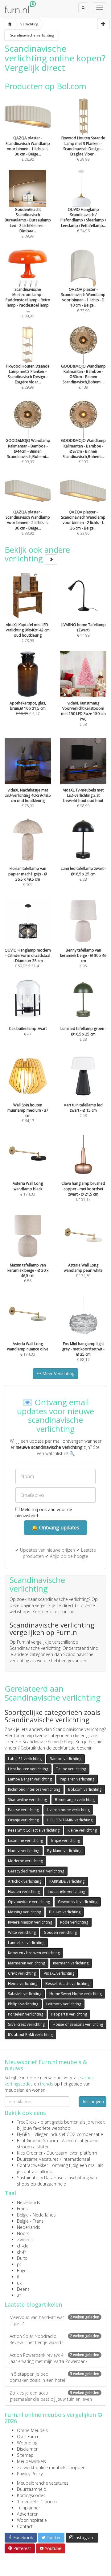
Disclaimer (27, 2449)
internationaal (76, 2159)
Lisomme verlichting (25, 1840)
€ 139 (83, 377)
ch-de (23, 2246)
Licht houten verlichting (28, 1769)
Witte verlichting (22, 1932)
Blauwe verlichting (65, 1912)
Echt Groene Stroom (37, 2140)
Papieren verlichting (77, 1779)
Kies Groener (30, 2153)
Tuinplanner (29, 2508)
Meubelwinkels (31, 2461)
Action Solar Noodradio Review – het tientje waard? (54, 2339)
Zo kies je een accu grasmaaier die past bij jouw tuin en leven (54, 2396)
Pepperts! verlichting (69, 2014)
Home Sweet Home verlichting (76, 1994)
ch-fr (21, 2252)
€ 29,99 (83, 149)
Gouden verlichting (60, 1932)
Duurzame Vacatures (38, 2159)
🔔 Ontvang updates (55, 1528)
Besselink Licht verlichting (67, 1983)
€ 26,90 (28, 149)
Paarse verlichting (23, 1810)
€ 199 (83, 451)
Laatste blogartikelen (33, 2304)
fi (18, 2277)
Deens (23, 2289)
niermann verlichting (71, 1963)
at (19, 2295)
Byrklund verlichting (64, 1851)
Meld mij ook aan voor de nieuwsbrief (44, 1512)
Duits (22, 2258)
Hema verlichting (23, 1983)
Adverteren (28, 2514)
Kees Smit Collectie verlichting (34, 1830)
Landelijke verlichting (26, 1943)
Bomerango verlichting (75, 1800)
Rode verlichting (74, 1922)
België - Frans (30, 2221)
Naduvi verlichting (24, 1851)
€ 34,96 (83, 220)
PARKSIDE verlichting (67, 1881)
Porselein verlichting (26, 2014)
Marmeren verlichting (27, 1963)
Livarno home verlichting (68, 1810)
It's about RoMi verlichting (30, 2035)
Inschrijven (93, 2101)
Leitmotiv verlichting (64, 2004)
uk (19, 2283)
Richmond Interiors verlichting (34, 1789)
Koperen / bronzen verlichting (34, 1953)
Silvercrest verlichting (26, 2024)
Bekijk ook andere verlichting (37, 554)
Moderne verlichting (25, 1861)
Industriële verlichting (66, 1892)
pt (19, 2264)
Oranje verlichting (23, 1820)
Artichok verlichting (25, 1881)
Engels (23, 2271)
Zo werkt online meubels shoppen (51, 2467)
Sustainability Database (40, 2178)
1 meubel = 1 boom (37, 2502)
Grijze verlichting (65, 1840)
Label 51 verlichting (25, 1759)
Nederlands (29, 2202)
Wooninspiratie (32, 2520)
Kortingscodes (31, 2495)
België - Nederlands (36, 2215)
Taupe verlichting (71, 1769)
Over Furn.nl (29, 2437)
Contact (25, 2526)
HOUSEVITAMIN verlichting (70, 1820)
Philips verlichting (23, 2004)
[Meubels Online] (10, 24)
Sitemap (25, 2455)
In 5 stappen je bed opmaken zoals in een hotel (54, 2377)
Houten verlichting (24, 1892)
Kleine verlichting (82, 1830)
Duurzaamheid (32, 2489)
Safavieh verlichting (25, 1994)
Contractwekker (33, 2165)
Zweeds (25, 2240)
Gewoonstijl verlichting (78, 1902)
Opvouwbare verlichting (29, 1902)
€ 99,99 (28, 451)
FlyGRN (24, 2134)
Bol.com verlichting (85, 1789)
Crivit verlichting (22, 1973)
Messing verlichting (25, 1912)
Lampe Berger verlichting (30, 1779)
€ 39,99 (28, 223)
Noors (23, 2233)
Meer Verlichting (58, 1373)
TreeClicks (27, 2122)
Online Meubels (32, 2430)
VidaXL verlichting (59, 1973)
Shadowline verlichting (27, 1800)
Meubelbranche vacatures (43, 2483)
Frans (22, 2209)
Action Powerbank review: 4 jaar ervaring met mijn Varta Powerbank (54, 2358)
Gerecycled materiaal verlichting (36, 1871)
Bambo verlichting (66, 1759)
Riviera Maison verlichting (30, 1922)
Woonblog (27, 2443)
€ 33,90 (83, 300)
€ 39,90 (28, 303)
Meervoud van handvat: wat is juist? (54, 2320)
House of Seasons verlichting (78, 2024)
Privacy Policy (30, 2474)
